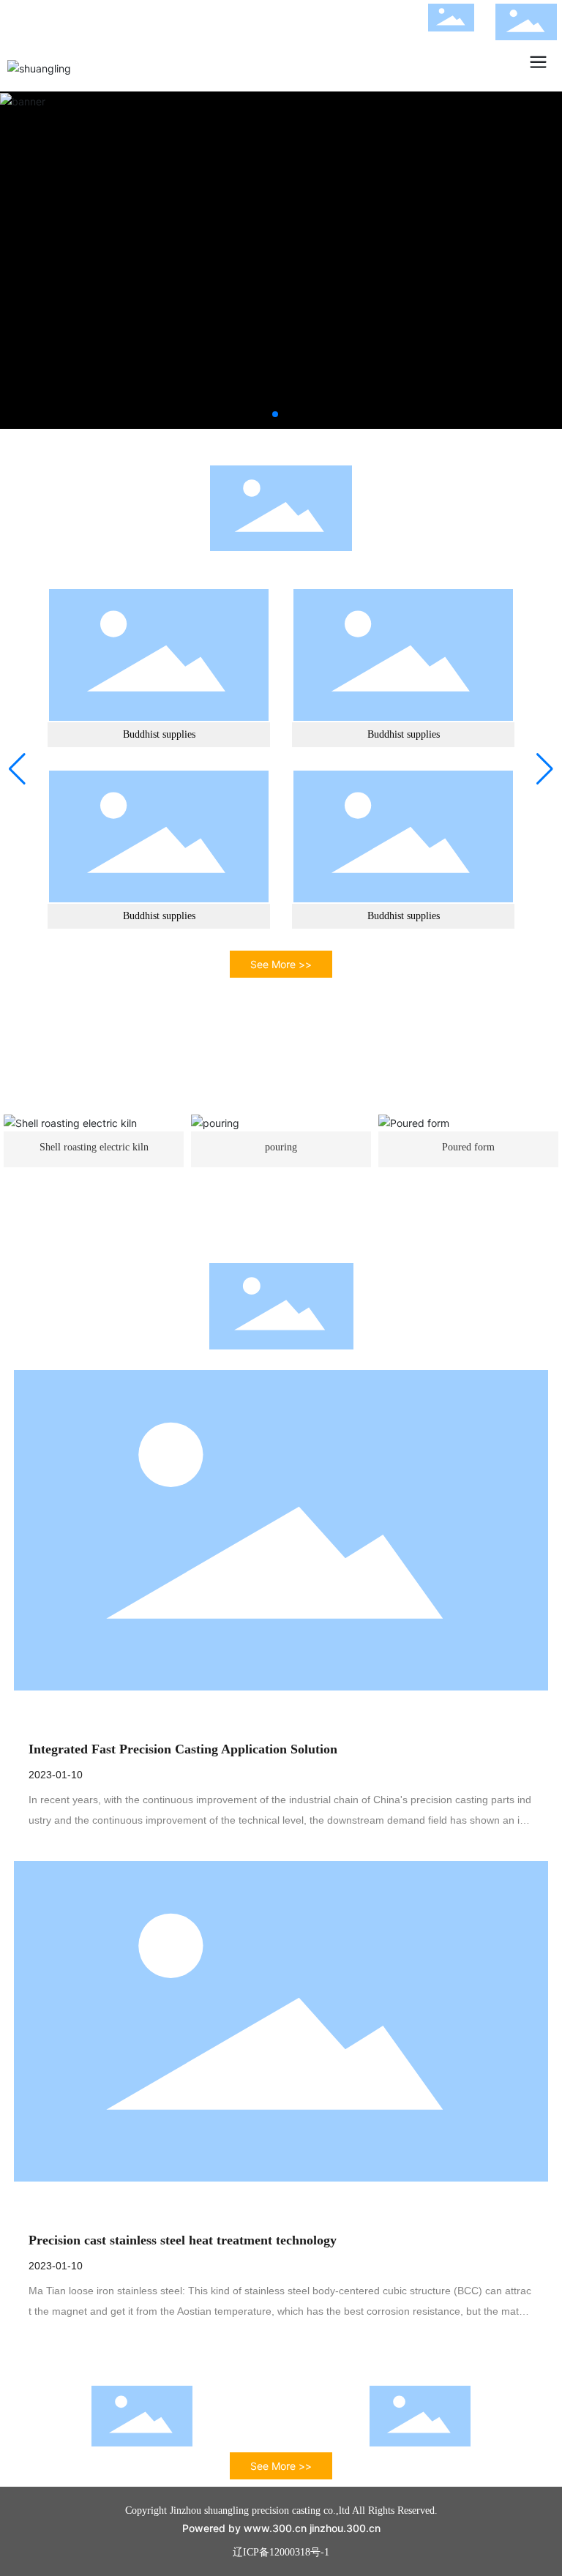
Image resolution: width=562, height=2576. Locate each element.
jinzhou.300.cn (345, 2528)
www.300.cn (275, 2528)
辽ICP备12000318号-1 (281, 2552)
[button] (275, 414)
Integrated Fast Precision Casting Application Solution (183, 1749)
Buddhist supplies (159, 734)
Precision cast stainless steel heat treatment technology (183, 2240)
